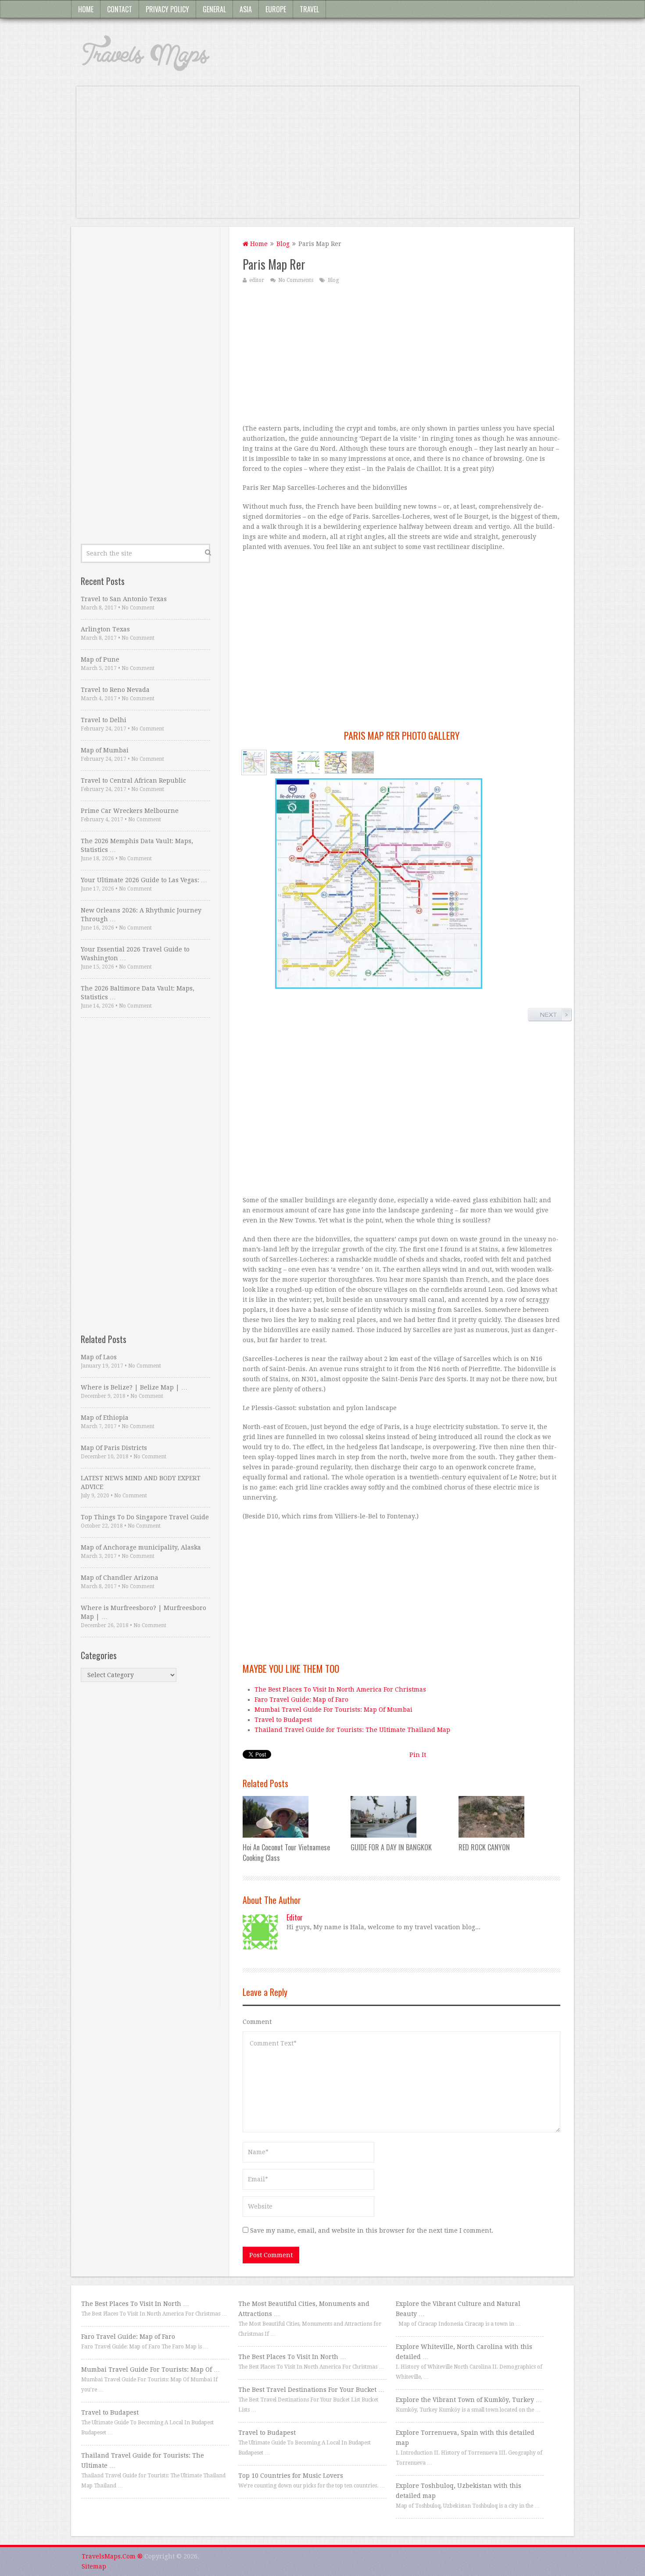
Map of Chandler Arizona (120, 1578)
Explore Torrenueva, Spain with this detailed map (465, 2438)
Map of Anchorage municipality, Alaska (141, 1547)
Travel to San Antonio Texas (124, 599)
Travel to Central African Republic (133, 780)
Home (86, 9)
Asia (246, 9)
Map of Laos (99, 1357)
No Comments (296, 280)
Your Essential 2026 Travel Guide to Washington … (135, 954)
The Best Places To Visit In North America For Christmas (340, 1689)
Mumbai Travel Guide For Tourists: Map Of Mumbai (333, 1710)
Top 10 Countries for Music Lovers (291, 2476)
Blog (283, 244)
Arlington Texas (105, 629)
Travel (309, 9)
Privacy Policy (167, 9)
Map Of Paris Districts (114, 1448)
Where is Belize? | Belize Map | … (134, 1387)
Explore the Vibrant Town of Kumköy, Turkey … (469, 2400)
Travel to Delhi (104, 720)
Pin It (418, 1755)
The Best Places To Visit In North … (135, 2304)
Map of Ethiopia (105, 1418)
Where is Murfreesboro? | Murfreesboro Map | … (143, 1612)
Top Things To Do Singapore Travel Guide (145, 1517)
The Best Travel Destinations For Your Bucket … (311, 2390)
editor (257, 280)
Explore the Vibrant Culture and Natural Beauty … (458, 2309)
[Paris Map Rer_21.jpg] (336, 762)
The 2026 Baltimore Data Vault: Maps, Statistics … (138, 993)
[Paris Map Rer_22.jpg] (363, 762)
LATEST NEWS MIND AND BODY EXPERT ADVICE (141, 1482)
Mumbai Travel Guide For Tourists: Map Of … (150, 2369)
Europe (276, 9)
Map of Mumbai (105, 750)
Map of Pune (100, 659)
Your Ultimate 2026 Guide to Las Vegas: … (144, 880)
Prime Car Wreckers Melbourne (130, 811)
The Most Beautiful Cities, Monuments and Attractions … (304, 2309)
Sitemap (94, 2566)
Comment (257, 2022)
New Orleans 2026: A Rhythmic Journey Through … (141, 915)
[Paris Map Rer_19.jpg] (308, 762)
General (214, 9)
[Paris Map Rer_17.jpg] (281, 762)
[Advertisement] (328, 157)
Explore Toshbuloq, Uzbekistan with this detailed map (459, 2491)
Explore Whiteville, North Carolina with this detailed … (464, 2352)
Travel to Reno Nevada (115, 690)
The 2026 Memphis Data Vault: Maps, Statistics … (137, 845)
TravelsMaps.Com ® (112, 2556)
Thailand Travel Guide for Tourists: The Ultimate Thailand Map (352, 1730)
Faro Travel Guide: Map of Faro (301, 1700)
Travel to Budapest (283, 1720)
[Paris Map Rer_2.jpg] (254, 762)
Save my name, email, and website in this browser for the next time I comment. (372, 2230)
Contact (120, 9)
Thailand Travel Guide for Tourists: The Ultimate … (143, 2460)
